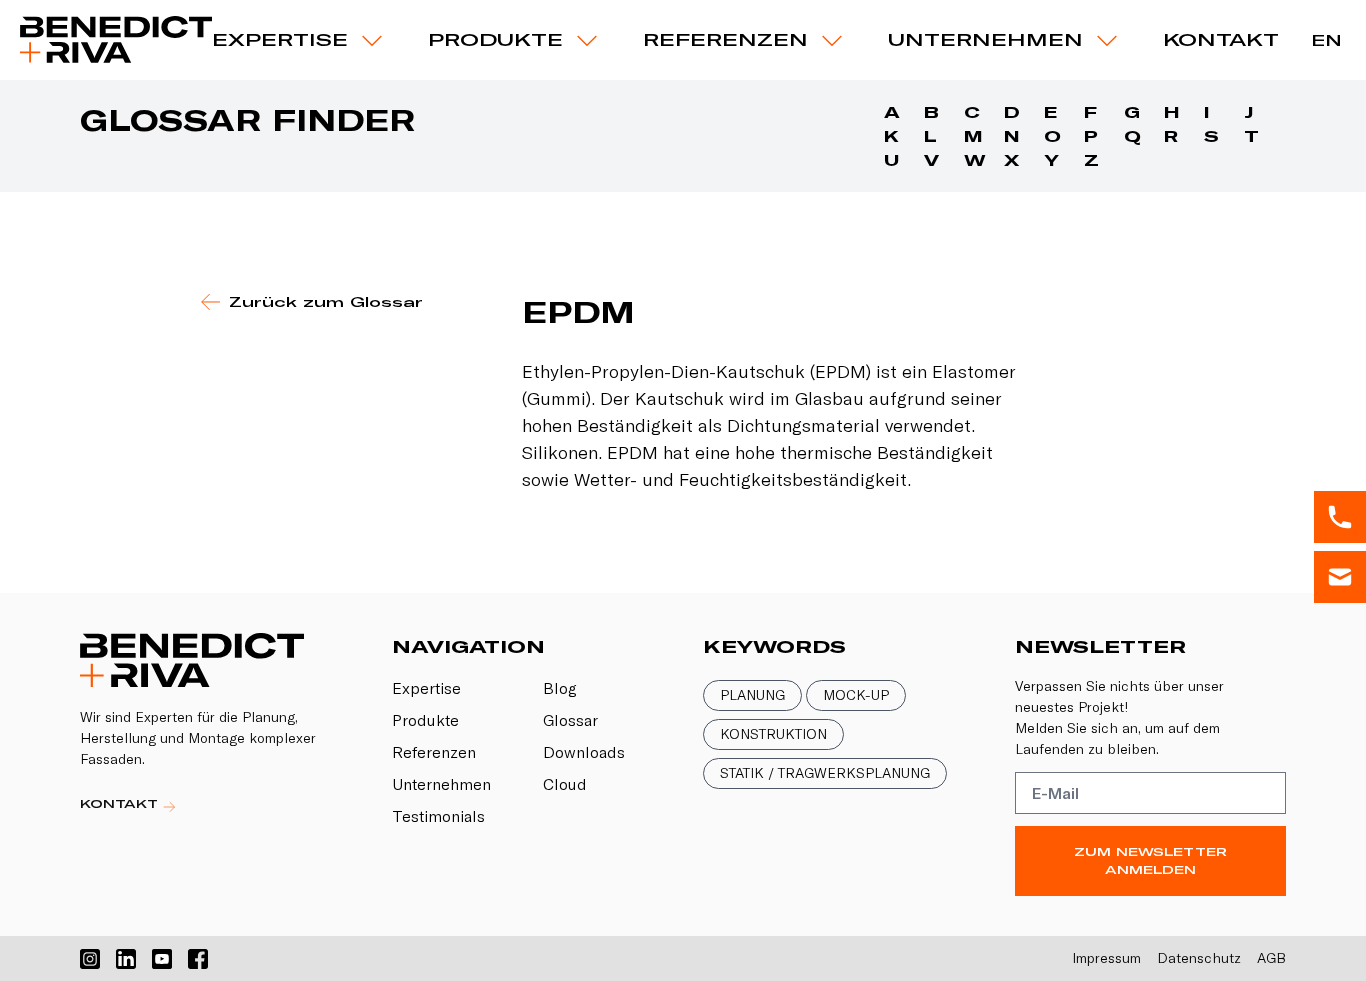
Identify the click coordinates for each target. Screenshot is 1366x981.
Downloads (584, 752)
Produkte (425, 720)
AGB (1271, 958)
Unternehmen (985, 39)
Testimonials (438, 816)
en (1326, 40)
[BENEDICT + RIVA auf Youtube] (162, 959)
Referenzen (725, 39)
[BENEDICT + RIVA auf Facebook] (198, 959)
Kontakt (1221, 39)
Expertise (280, 39)
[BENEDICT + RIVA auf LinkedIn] (126, 959)
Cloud (565, 784)
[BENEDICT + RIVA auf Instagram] (90, 959)
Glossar (570, 720)
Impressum (1106, 958)
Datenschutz (1199, 958)
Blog (560, 688)
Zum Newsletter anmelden (1150, 860)
